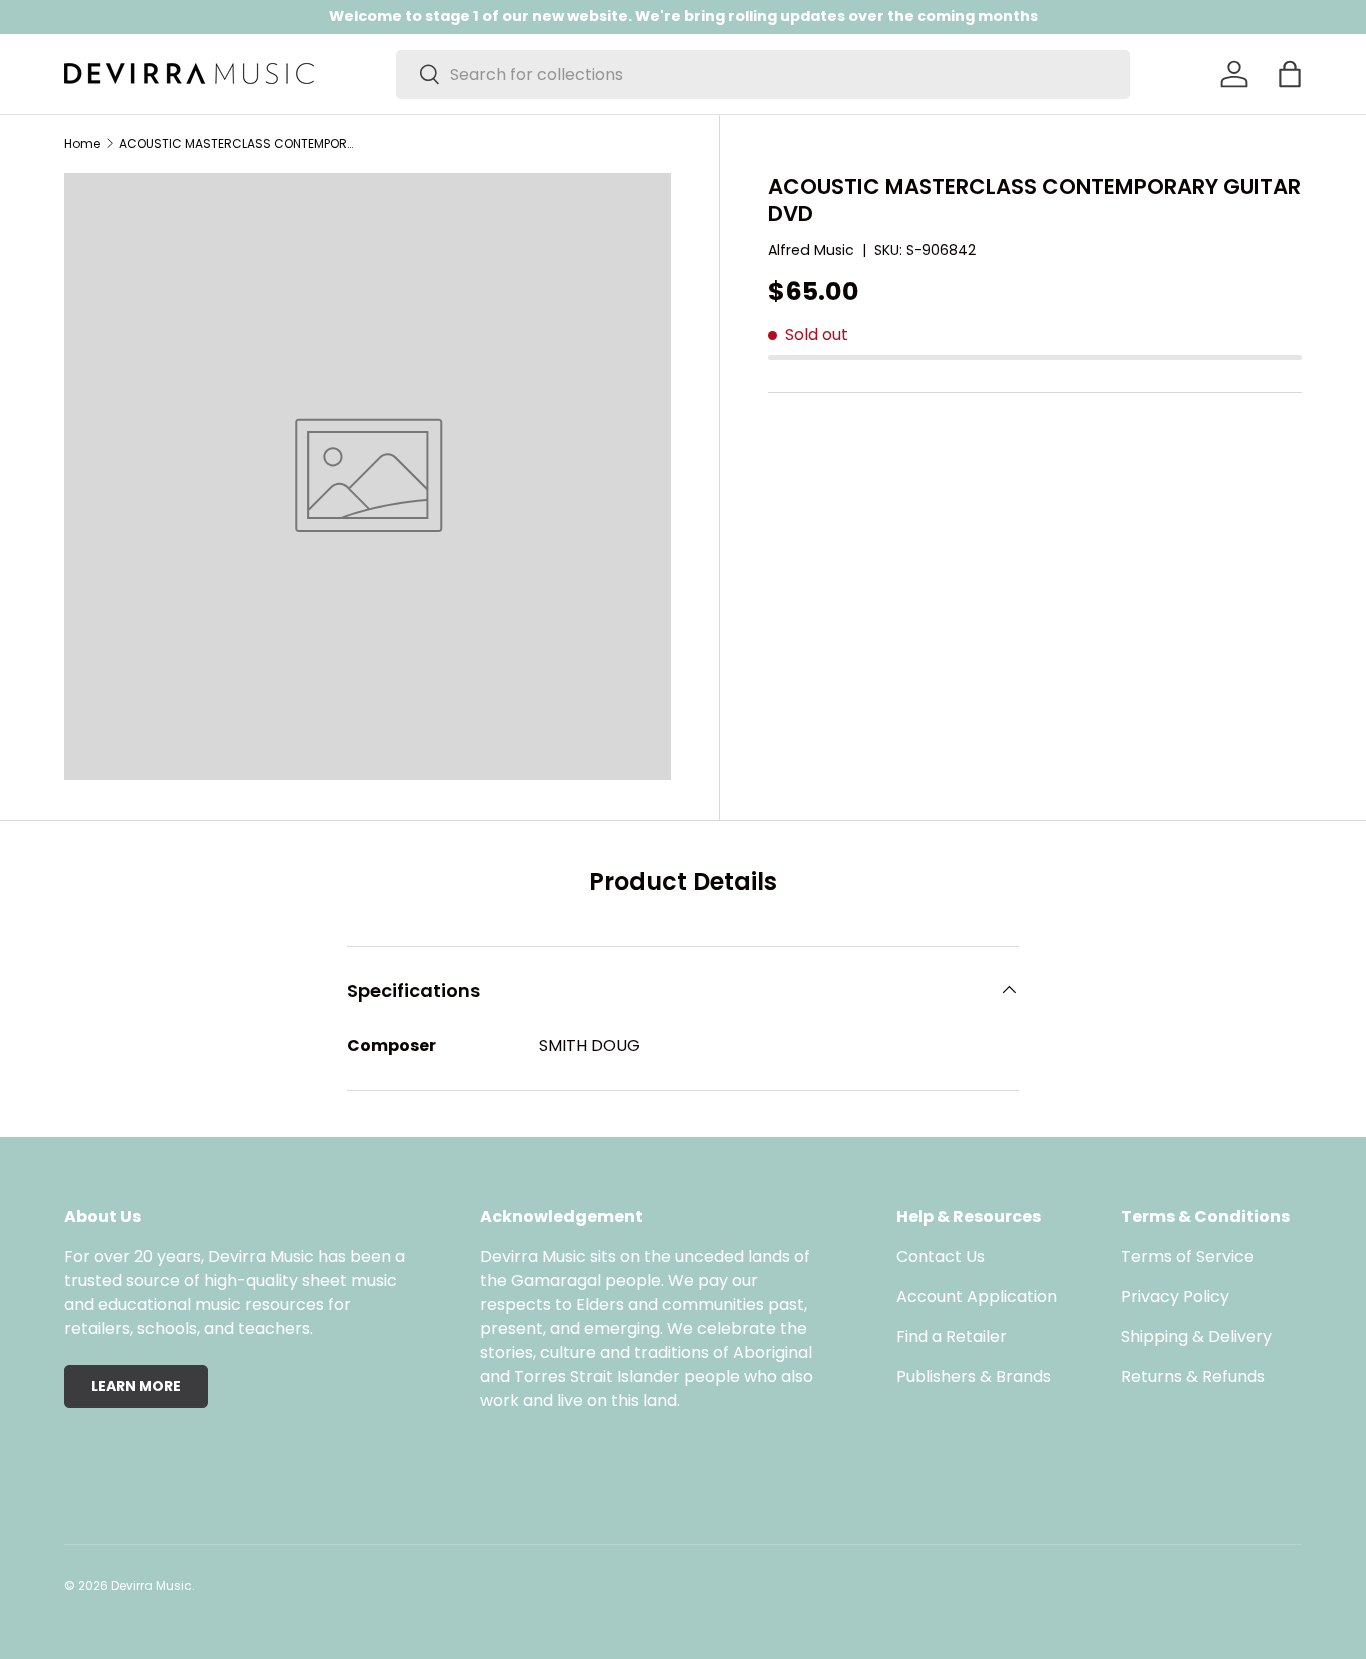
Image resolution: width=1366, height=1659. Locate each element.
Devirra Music (151, 1585)
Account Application (976, 1296)
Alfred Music (811, 250)
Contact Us (940, 1256)
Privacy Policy (1175, 1296)
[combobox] (763, 74)
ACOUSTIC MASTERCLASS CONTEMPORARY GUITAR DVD (239, 144)
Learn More (136, 1386)
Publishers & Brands (973, 1376)
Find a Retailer (951, 1336)
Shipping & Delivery (1196, 1336)
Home (82, 144)
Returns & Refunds (1193, 1376)
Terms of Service (1187, 1256)
